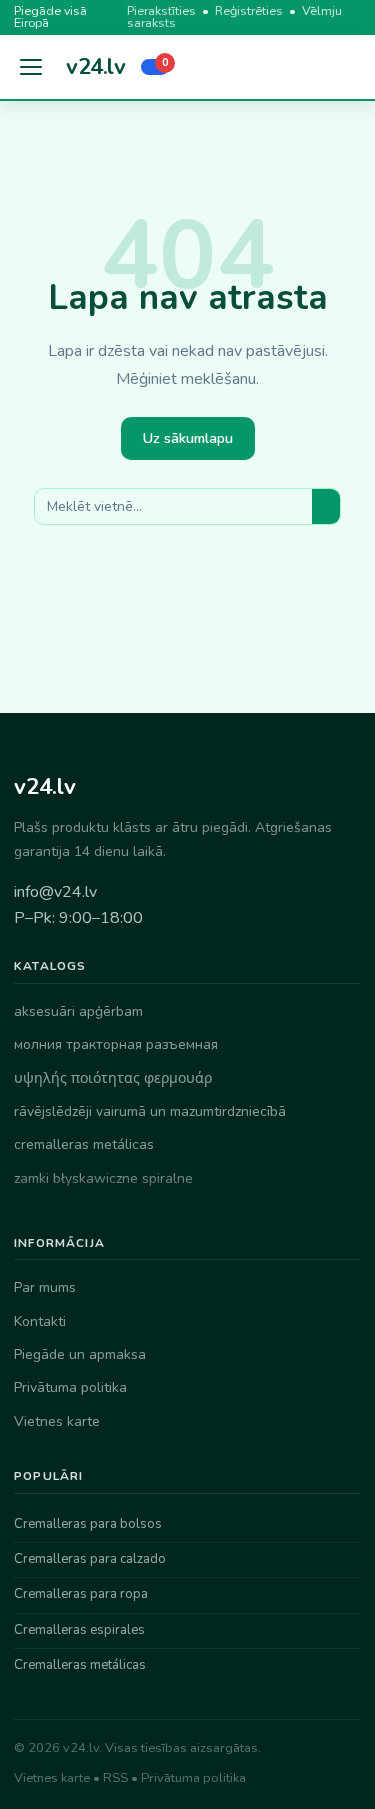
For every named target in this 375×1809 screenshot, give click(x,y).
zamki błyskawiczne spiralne (103, 1178)
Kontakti (40, 1321)
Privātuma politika (70, 1387)
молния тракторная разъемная (116, 1044)
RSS (115, 1778)
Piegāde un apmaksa (80, 1354)
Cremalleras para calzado (90, 1559)
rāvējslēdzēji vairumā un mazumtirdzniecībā (150, 1111)
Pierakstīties (161, 10)
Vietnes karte (57, 1421)
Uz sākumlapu (188, 438)
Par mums (45, 1287)
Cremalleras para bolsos (88, 1524)
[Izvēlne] (32, 67)
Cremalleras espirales (79, 1630)
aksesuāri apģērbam (78, 1011)
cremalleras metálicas (84, 1144)
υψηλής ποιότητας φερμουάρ (113, 1078)
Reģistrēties (249, 10)
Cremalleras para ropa (81, 1594)
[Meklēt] (326, 506)
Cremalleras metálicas (80, 1665)
